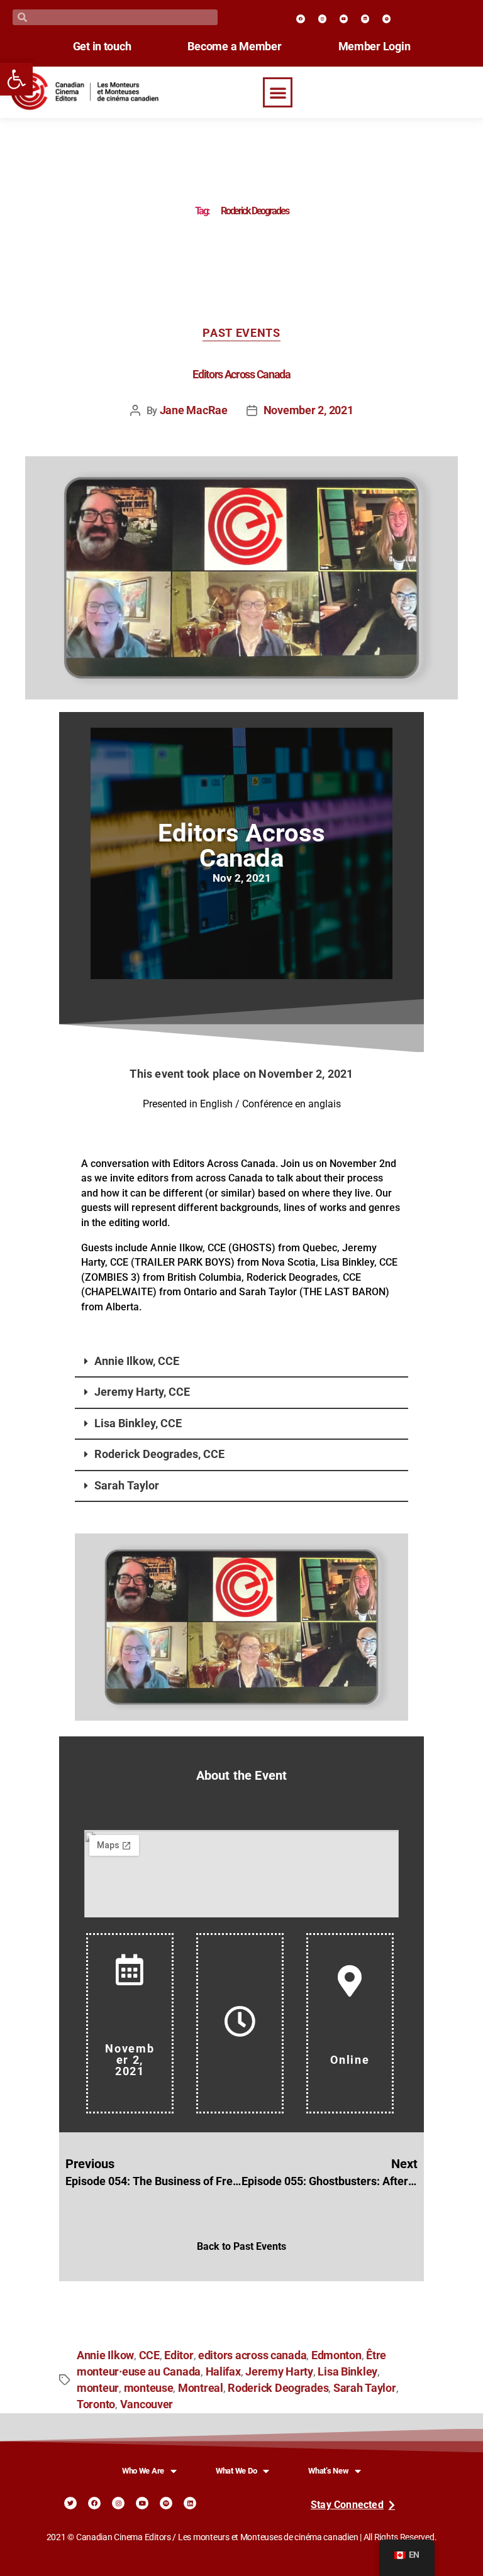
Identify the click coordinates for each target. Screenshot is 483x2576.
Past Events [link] (241, 333)
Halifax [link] (223, 2372)
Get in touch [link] (102, 47)
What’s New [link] (328, 2471)
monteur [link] (98, 2388)
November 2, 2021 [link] (308, 410)
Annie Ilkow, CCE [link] (137, 1361)
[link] (16, 79)
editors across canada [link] (252, 2355)
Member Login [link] (375, 47)
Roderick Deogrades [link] (278, 2388)
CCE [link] (149, 2355)
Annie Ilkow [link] (105, 2355)
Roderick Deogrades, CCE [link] (159, 1454)
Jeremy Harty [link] (279, 2372)
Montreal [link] (201, 2388)
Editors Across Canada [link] (241, 375)
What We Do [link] (236, 2471)
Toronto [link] (96, 2404)
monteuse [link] (149, 2388)
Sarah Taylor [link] (127, 1486)
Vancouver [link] (147, 2404)
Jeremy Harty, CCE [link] (142, 1392)
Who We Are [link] (143, 2471)
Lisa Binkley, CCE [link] (138, 1423)
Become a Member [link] (234, 47)
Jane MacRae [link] (194, 410)
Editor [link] (179, 2355)
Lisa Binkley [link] (347, 2372)
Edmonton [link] (336, 2355)
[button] (278, 92)
